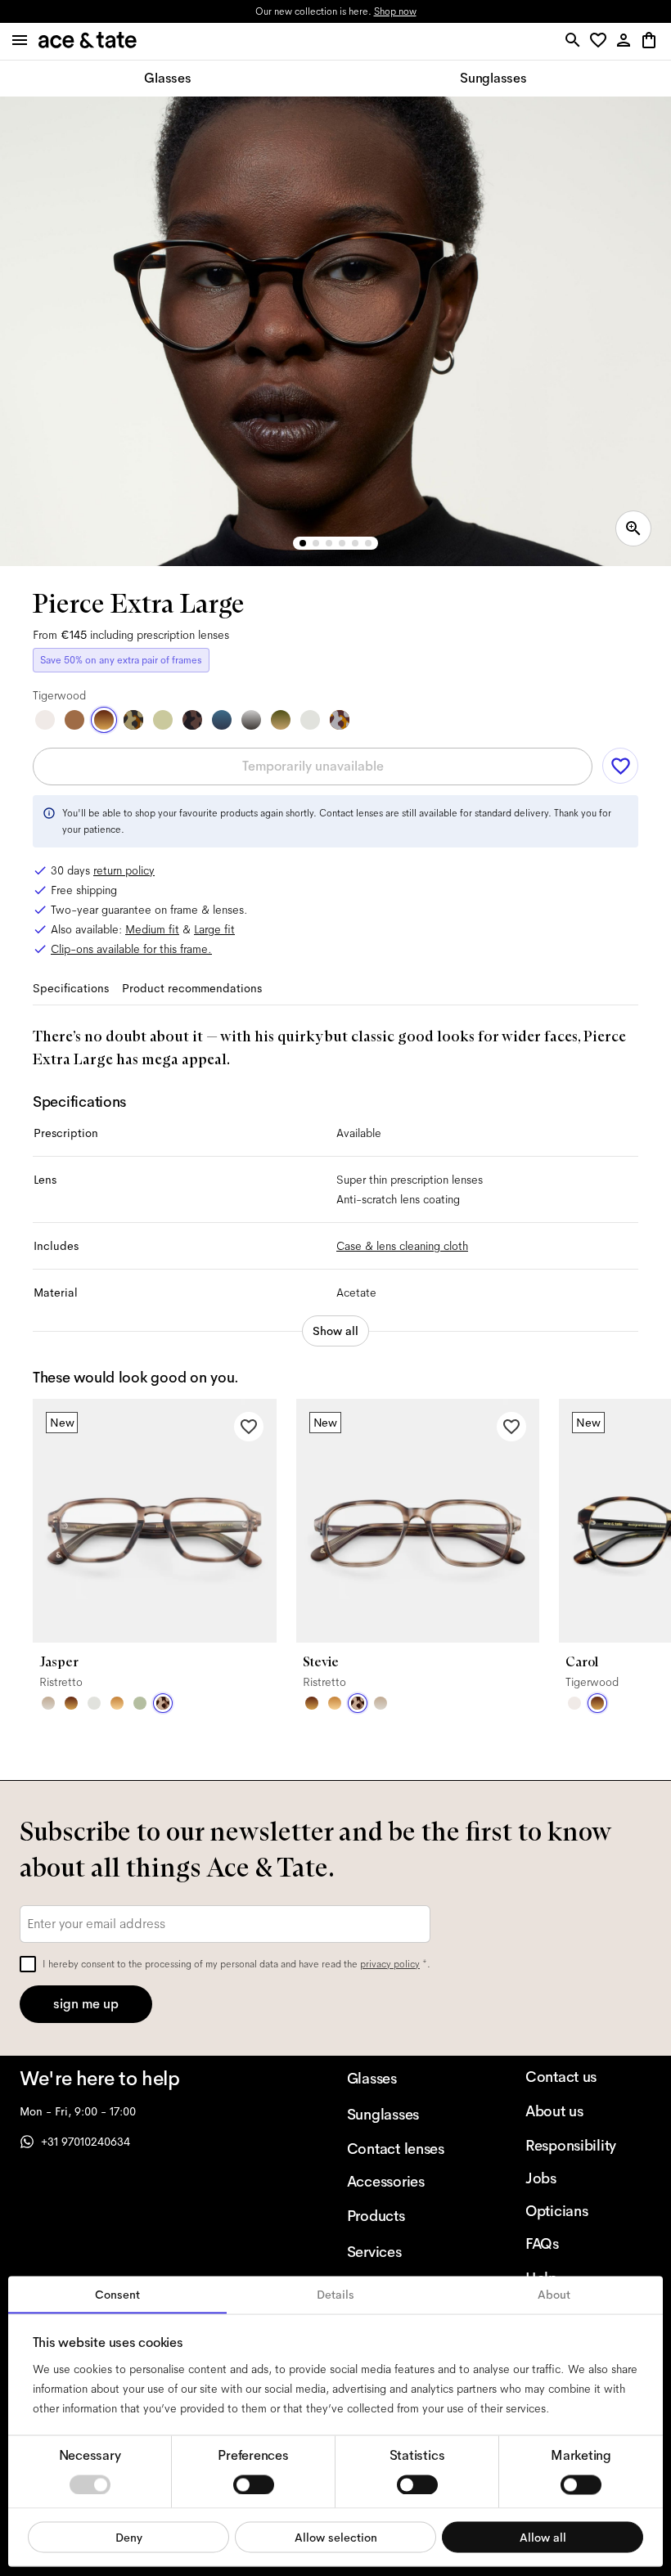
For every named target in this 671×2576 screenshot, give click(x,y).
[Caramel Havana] (117, 1703)
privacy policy (390, 1964)
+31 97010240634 (86, 2142)
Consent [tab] (117, 2295)
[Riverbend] (133, 720)
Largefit (214, 929)
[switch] (254, 2484)
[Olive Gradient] (281, 720)
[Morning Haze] (251, 720)
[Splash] (222, 720)
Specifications (71, 988)
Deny (129, 2537)
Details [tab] (335, 2295)
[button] (601, 41)
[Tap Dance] (340, 720)
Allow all (543, 2537)
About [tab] (554, 2295)
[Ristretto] (163, 1703)
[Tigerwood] (104, 720)
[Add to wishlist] (620, 766)
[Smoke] (310, 720)
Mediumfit (152, 929)
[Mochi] (163, 720)
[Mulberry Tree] (192, 720)
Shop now (395, 11)
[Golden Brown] (74, 720)
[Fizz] (45, 720)
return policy (124, 870)
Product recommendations (192, 988)
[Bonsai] (140, 1703)
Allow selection (336, 2537)
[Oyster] (48, 1703)
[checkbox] (28, 1964)
